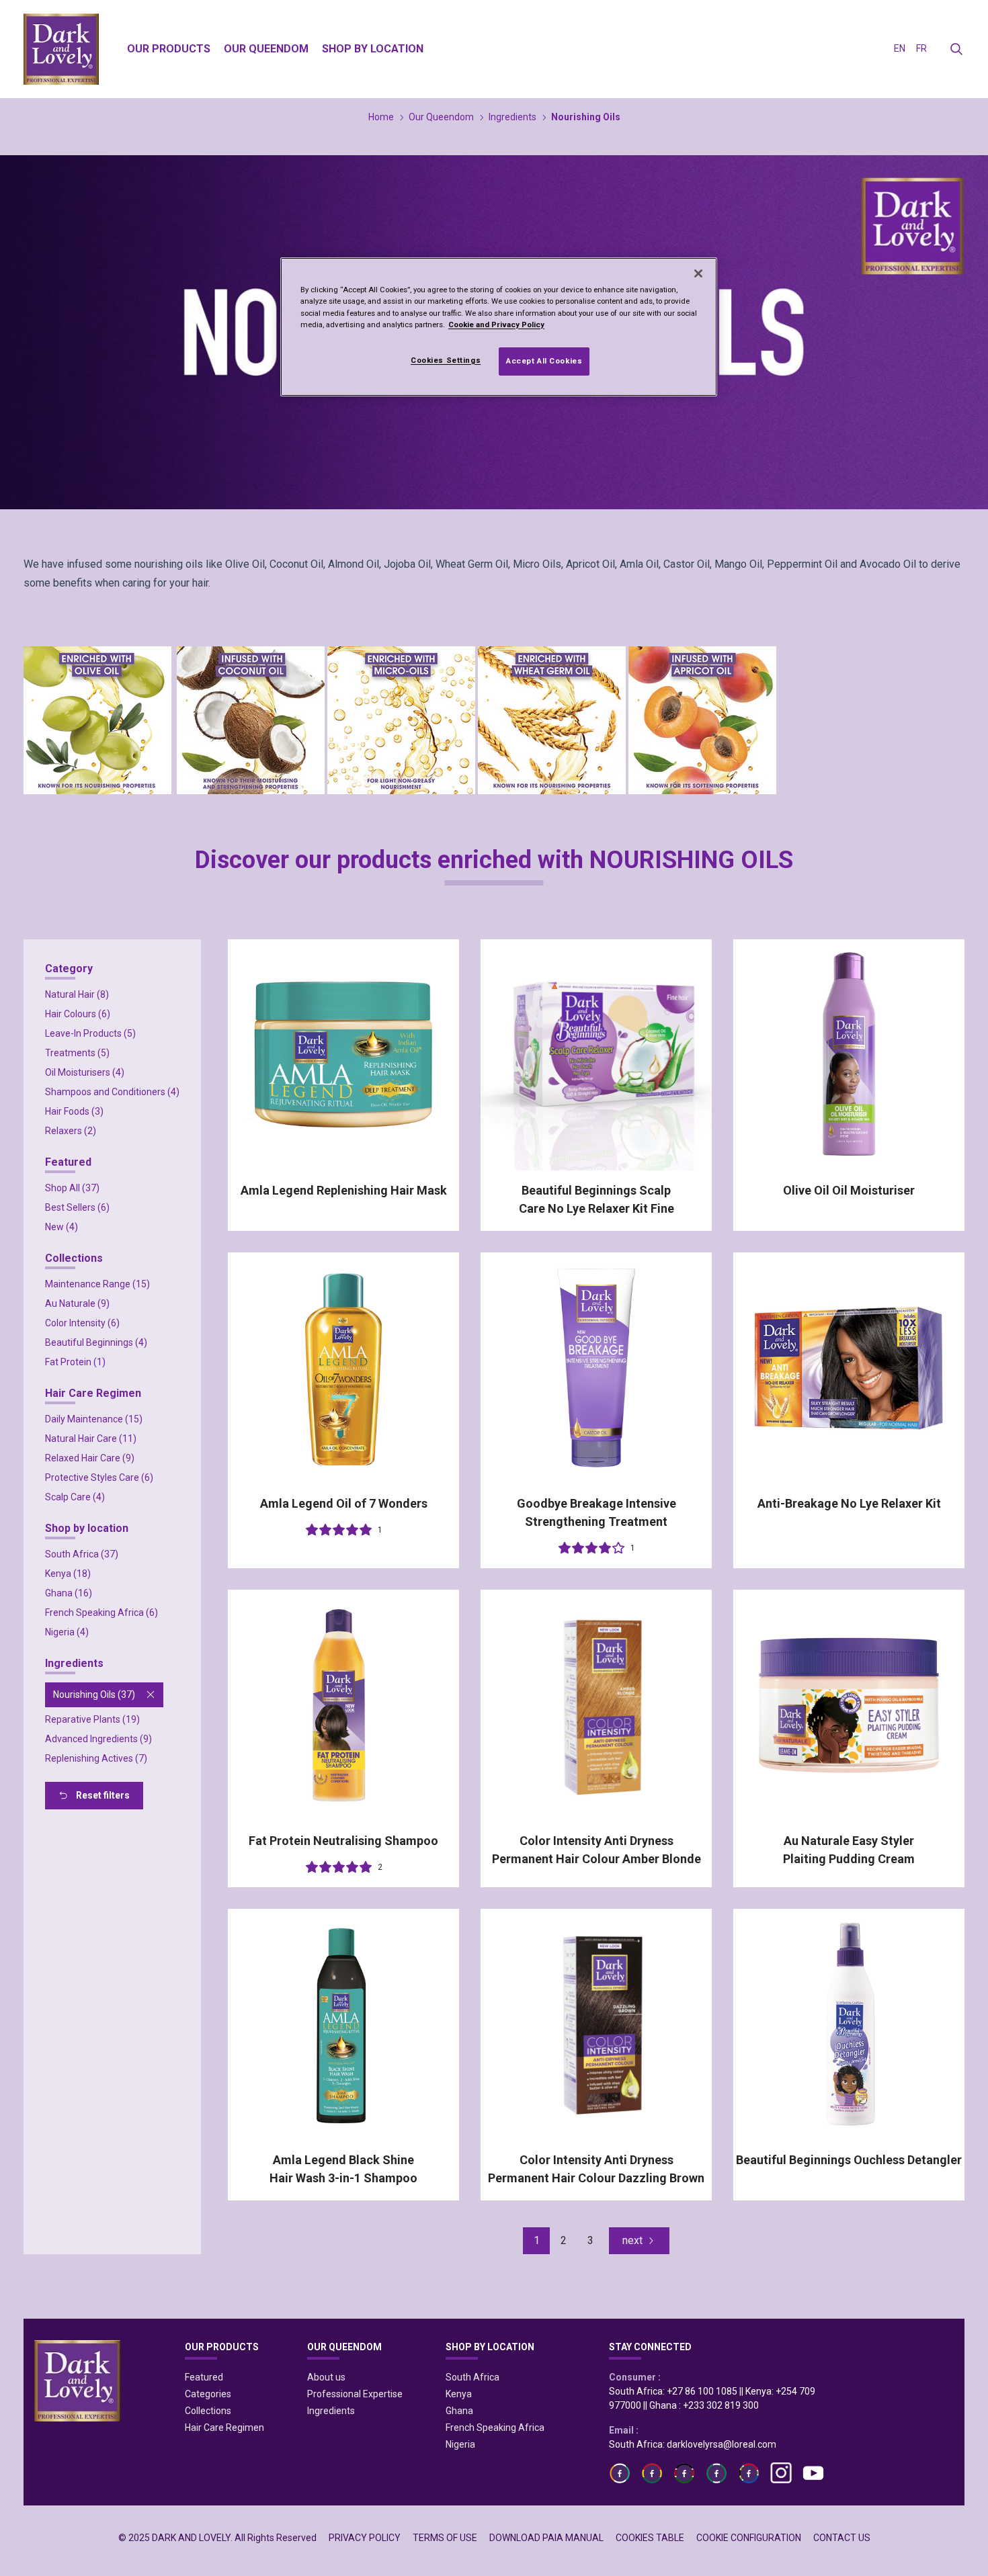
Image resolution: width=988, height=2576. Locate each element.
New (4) (61, 1227)
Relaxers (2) (71, 1131)
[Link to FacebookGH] (652, 2473)
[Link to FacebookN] (749, 2473)
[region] (499, 327)
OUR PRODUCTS (222, 2347)
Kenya (459, 2394)
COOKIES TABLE (650, 2538)
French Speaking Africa (495, 2428)
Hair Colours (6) (78, 1014)
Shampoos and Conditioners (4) (112, 1092)
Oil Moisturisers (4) (85, 1072)
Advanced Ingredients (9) (98, 1739)
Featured (204, 2377)
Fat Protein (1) (75, 1362)
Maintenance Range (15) (97, 1284)
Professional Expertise (355, 2394)
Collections (208, 2411)
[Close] (698, 273)
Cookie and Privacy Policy (496, 325)
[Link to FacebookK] (684, 2473)
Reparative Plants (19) (92, 1719)
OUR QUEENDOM (344, 2347)
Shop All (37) (72, 1188)
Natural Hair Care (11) (91, 1439)
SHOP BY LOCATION (490, 2347)
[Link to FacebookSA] (716, 2473)
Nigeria (460, 2444)
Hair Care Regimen (224, 2428)
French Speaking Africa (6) (101, 1613)
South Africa (472, 2377)
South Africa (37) (82, 1554)
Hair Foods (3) (74, 1111)
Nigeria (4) (67, 1632)
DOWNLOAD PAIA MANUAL (546, 2538)
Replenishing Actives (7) (96, 1758)
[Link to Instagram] (781, 2473)
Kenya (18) (68, 1574)
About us (326, 2377)
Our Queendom (441, 117)
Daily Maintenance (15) (94, 1419)
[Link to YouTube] (813, 2473)
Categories (208, 2394)
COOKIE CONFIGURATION (749, 2538)
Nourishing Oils (586, 117)
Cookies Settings (446, 360)
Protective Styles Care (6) (99, 1477)
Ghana (459, 2411)
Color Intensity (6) (82, 1323)
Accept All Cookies (544, 361)
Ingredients (512, 117)
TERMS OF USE (445, 2538)
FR (921, 48)
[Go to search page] (956, 49)
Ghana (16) (69, 1593)
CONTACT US (842, 2538)
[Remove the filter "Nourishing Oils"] (151, 1694)
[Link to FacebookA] (620, 2473)
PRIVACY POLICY (365, 2538)
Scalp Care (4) (75, 1497)
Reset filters (103, 1795)
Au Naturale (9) (77, 1303)
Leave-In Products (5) (90, 1033)
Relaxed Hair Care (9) (90, 1458)
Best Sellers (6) (77, 1207)
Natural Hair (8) (77, 994)
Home (381, 117)
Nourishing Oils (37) (94, 1694)
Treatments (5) (77, 1053)
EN (900, 48)
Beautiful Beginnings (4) (96, 1342)
